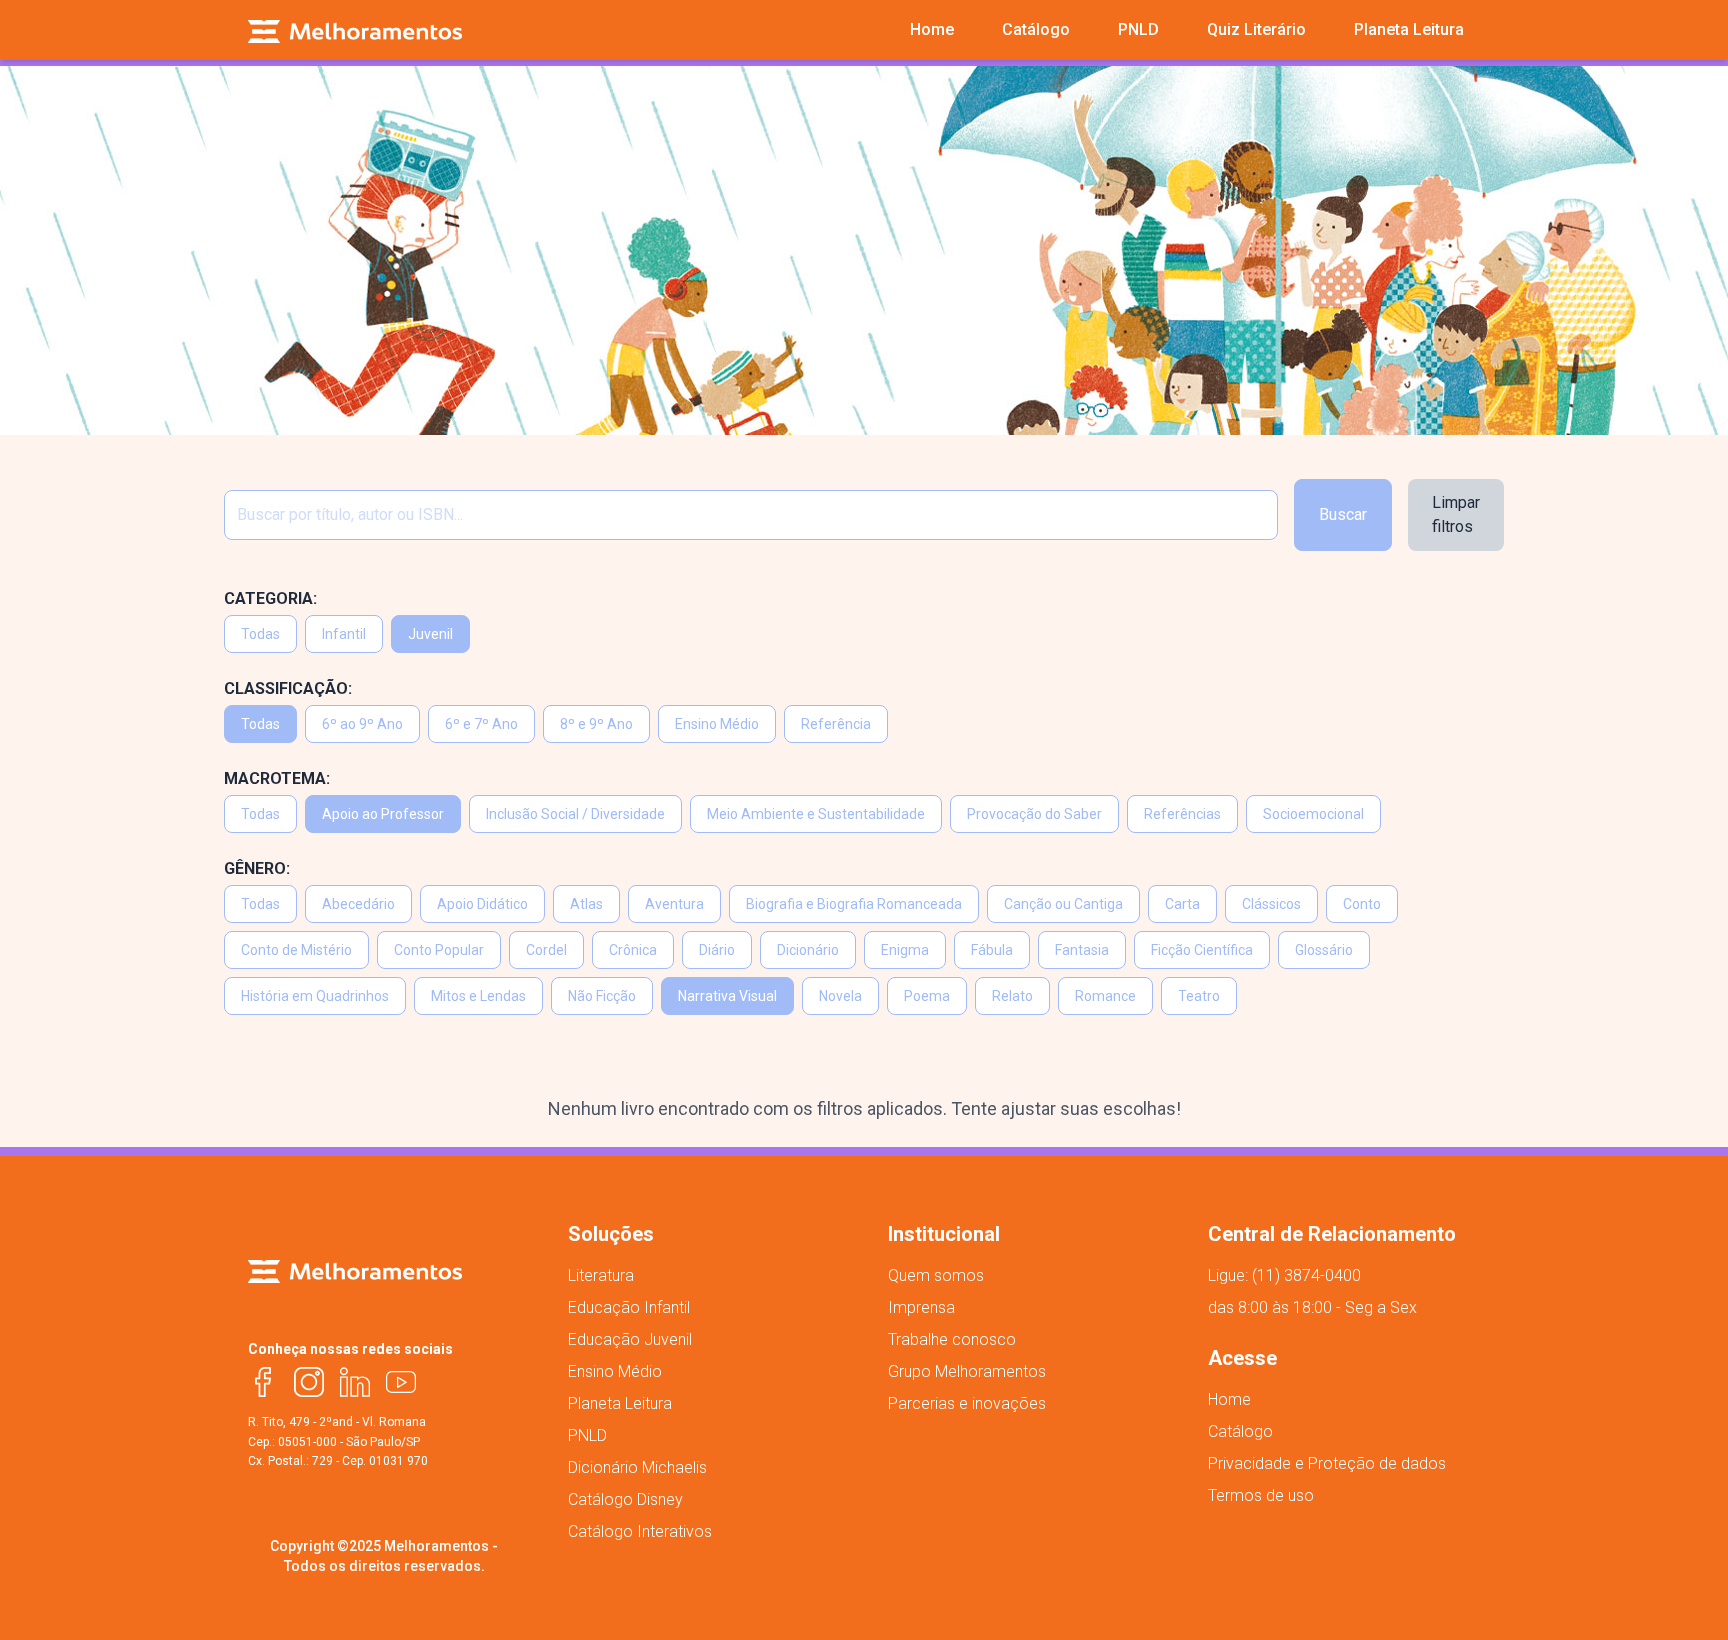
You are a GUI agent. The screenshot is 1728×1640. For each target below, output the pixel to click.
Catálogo (1240, 1431)
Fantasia (1082, 950)
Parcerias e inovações (967, 1403)
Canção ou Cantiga (1063, 904)
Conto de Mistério (296, 950)
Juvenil (430, 634)
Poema (927, 996)
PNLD (587, 1435)
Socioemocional (1313, 814)
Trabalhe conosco (952, 1339)
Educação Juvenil (630, 1339)
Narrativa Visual (727, 996)
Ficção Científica (1202, 950)
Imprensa (921, 1307)
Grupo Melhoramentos (967, 1371)
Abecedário (358, 904)
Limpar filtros (1456, 514)
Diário (717, 950)
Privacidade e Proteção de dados (1327, 1463)
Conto (1362, 904)
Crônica (633, 950)
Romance (1105, 996)
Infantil (344, 634)
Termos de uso (1261, 1495)
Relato (1012, 996)
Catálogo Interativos (640, 1531)
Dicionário (808, 950)
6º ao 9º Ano (362, 724)
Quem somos (936, 1275)
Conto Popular (439, 950)
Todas (260, 634)
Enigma (905, 950)
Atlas (586, 904)
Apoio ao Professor (383, 814)
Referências (1182, 814)
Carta (1182, 904)
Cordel (546, 950)
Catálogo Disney (625, 1499)
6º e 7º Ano (481, 724)
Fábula (992, 950)
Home (1229, 1399)
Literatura (601, 1275)
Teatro (1199, 996)
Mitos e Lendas (478, 996)
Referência (836, 724)
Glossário (1324, 950)
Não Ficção (602, 996)
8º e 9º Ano (596, 724)
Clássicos (1271, 904)
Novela (840, 996)
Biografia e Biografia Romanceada (854, 904)
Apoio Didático (482, 904)
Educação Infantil (629, 1307)
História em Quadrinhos (315, 996)
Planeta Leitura (620, 1403)
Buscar (1343, 514)
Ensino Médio (717, 724)
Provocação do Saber (1034, 814)
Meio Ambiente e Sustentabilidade (816, 814)
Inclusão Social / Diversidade (575, 814)
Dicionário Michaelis (637, 1467)
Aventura (674, 904)
